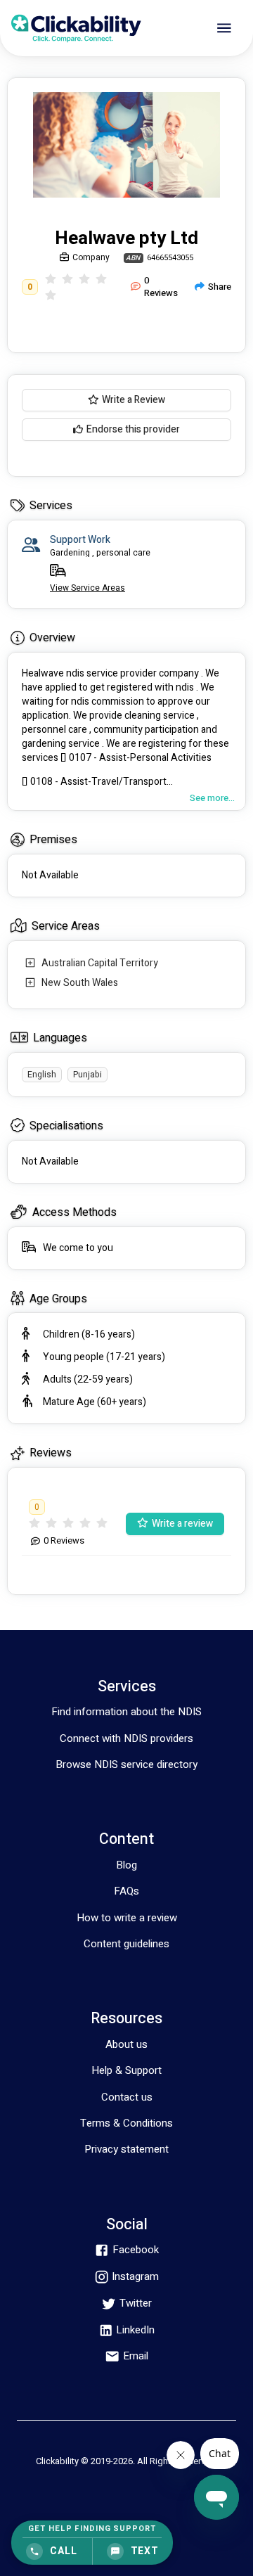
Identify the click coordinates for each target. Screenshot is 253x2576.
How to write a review (127, 1918)
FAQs (126, 1891)
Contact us (127, 2097)
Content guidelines (126, 1944)
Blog (126, 1865)
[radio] (51, 279)
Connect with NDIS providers (126, 1738)
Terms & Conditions (126, 2123)
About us (126, 2044)
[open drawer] (224, 28)
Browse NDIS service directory (126, 1764)
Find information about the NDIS (126, 1712)
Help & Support (126, 2070)
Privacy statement (126, 2149)
